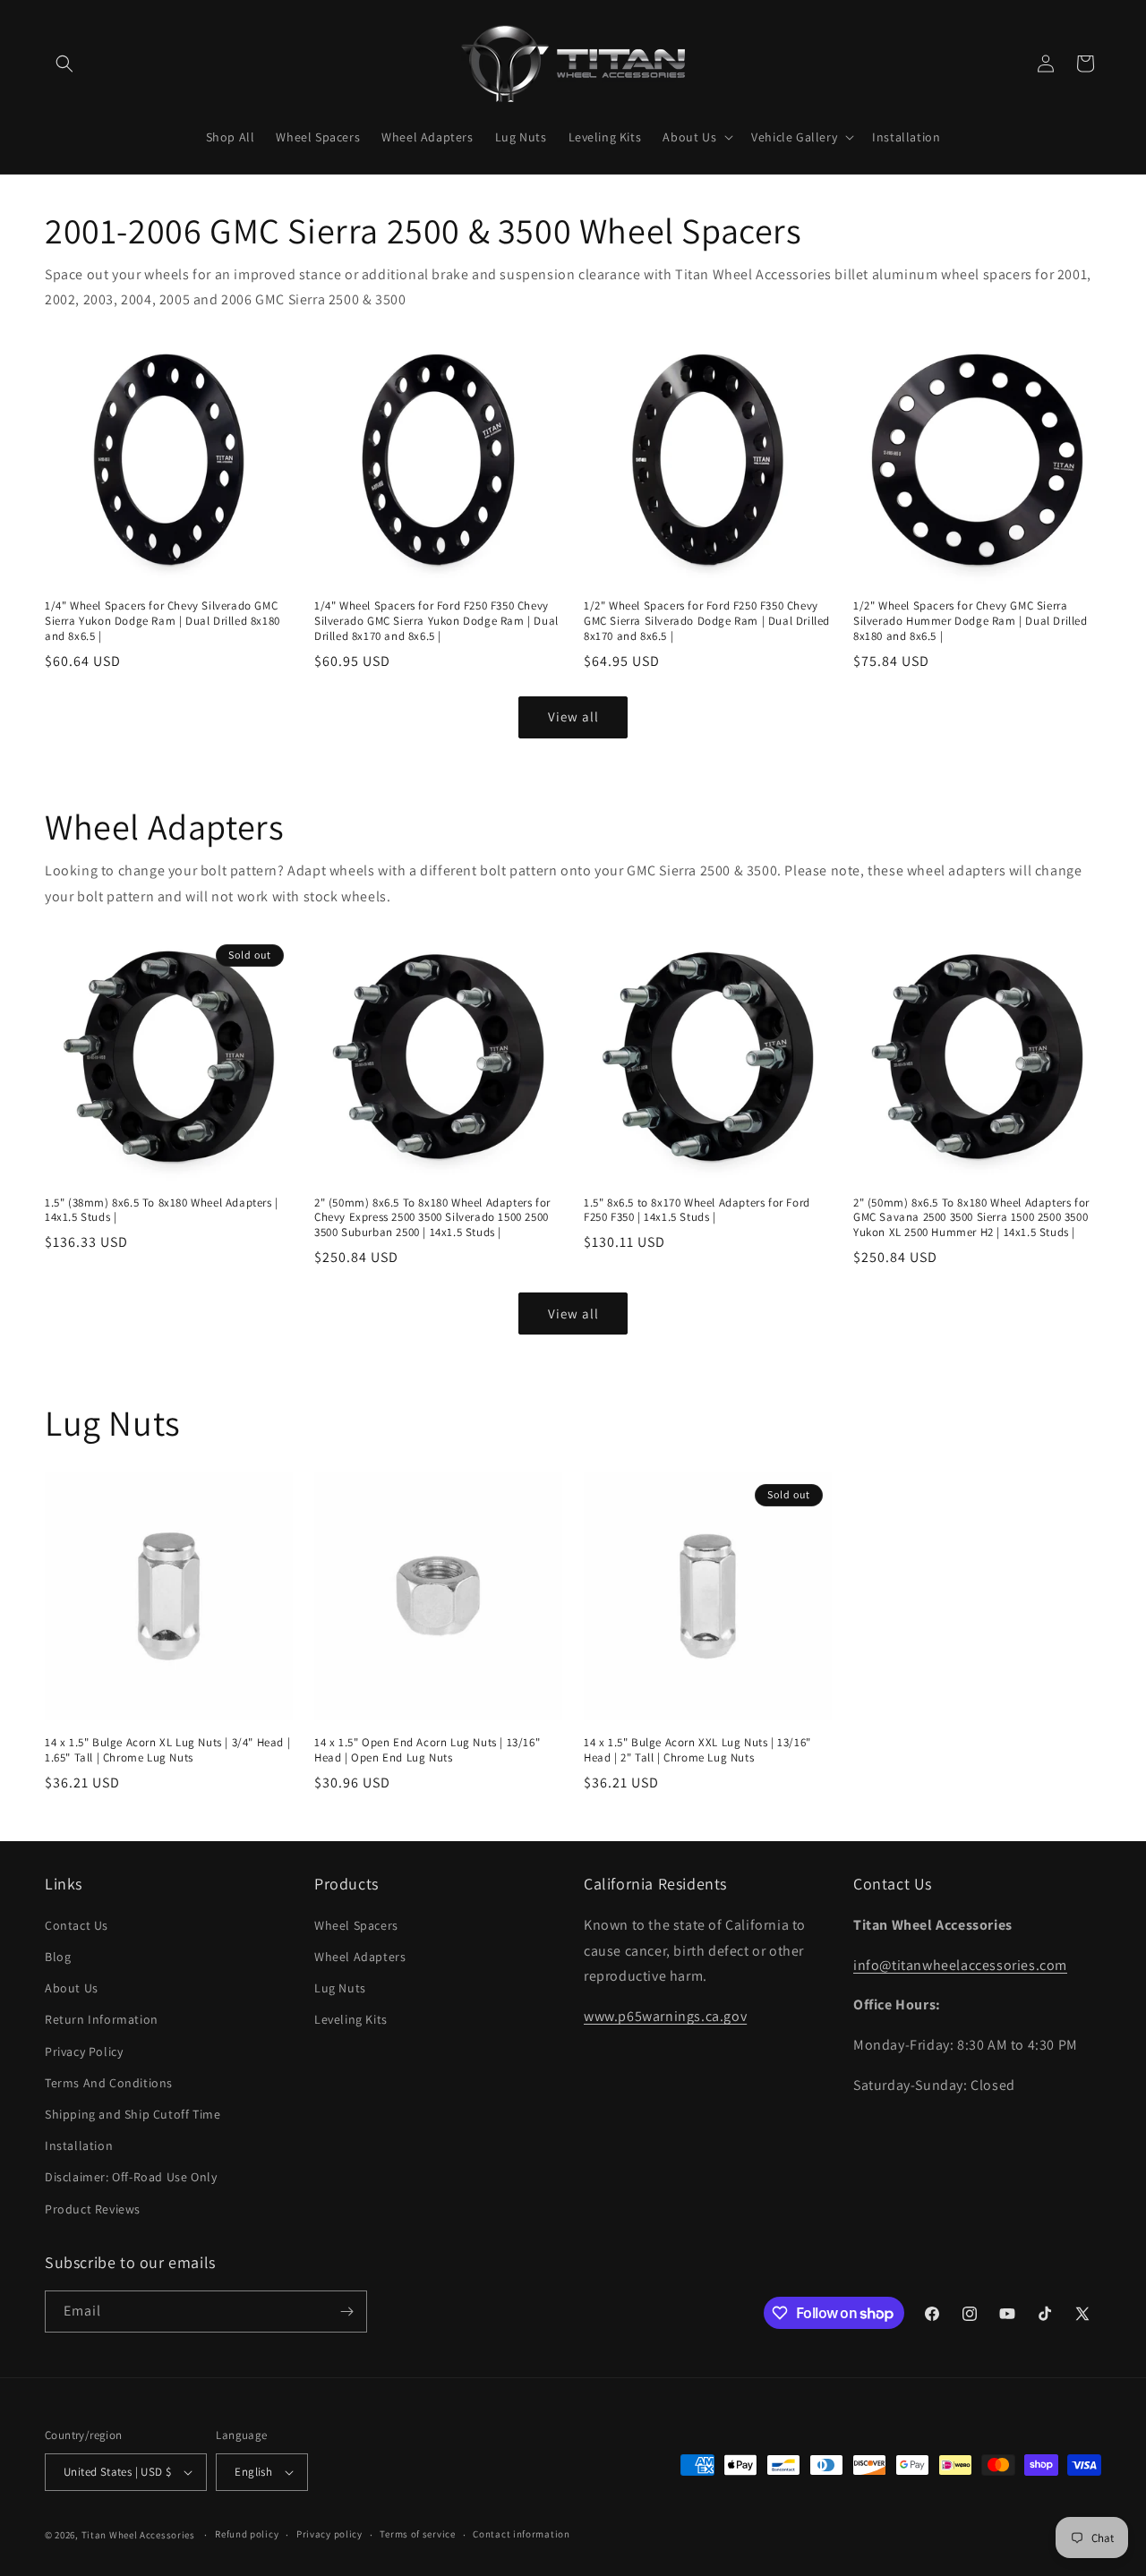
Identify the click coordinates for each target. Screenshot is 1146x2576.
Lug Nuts (340, 1988)
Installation (79, 2145)
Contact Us (77, 1925)
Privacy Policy (84, 2051)
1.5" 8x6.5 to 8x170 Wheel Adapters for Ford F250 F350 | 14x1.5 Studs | (697, 1211)
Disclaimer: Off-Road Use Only (131, 2177)
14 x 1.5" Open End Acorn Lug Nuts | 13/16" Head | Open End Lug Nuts (427, 1750)
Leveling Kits (351, 2019)
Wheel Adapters (360, 1957)
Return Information (102, 2019)
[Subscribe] (346, 2312)
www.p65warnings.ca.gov (665, 2016)
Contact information (521, 2534)
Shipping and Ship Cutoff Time (133, 2114)
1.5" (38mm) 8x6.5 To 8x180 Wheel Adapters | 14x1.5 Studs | (162, 1211)
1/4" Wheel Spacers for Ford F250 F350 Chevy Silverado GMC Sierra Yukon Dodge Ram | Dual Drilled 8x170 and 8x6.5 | (436, 621)
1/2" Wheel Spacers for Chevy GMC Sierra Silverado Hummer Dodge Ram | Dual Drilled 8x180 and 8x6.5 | (971, 621)
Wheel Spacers (356, 1925)
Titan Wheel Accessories (138, 2535)
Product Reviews (93, 2209)
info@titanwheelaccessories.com (960, 1965)
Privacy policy (329, 2534)
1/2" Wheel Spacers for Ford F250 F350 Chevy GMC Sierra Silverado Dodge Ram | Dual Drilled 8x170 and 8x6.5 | (707, 621)
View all (573, 717)
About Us (72, 1988)
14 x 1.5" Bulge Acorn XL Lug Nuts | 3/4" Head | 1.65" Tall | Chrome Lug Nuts (167, 1750)
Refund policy (247, 2534)
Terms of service (417, 2534)
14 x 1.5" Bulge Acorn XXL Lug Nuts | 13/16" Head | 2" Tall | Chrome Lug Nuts (697, 1750)
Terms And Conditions (109, 2083)
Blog (58, 1957)
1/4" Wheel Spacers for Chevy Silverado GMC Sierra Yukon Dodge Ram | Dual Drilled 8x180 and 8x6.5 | (162, 621)
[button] (64, 64)
